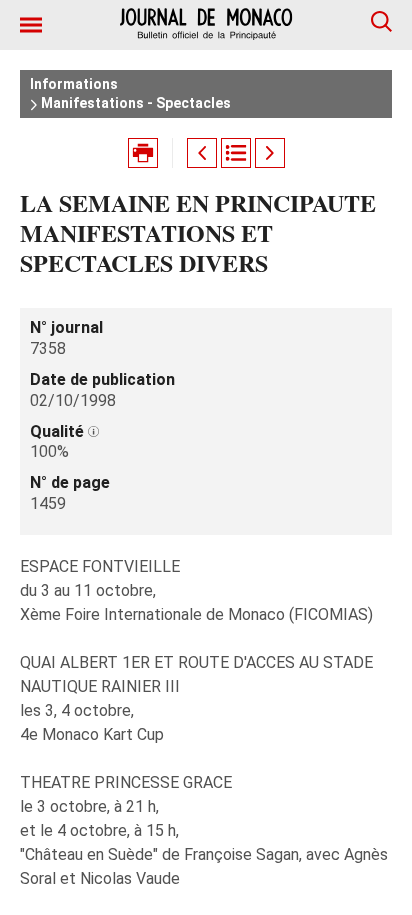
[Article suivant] (270, 153)
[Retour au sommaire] (236, 153)
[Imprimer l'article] (143, 153)
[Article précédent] (202, 153)
